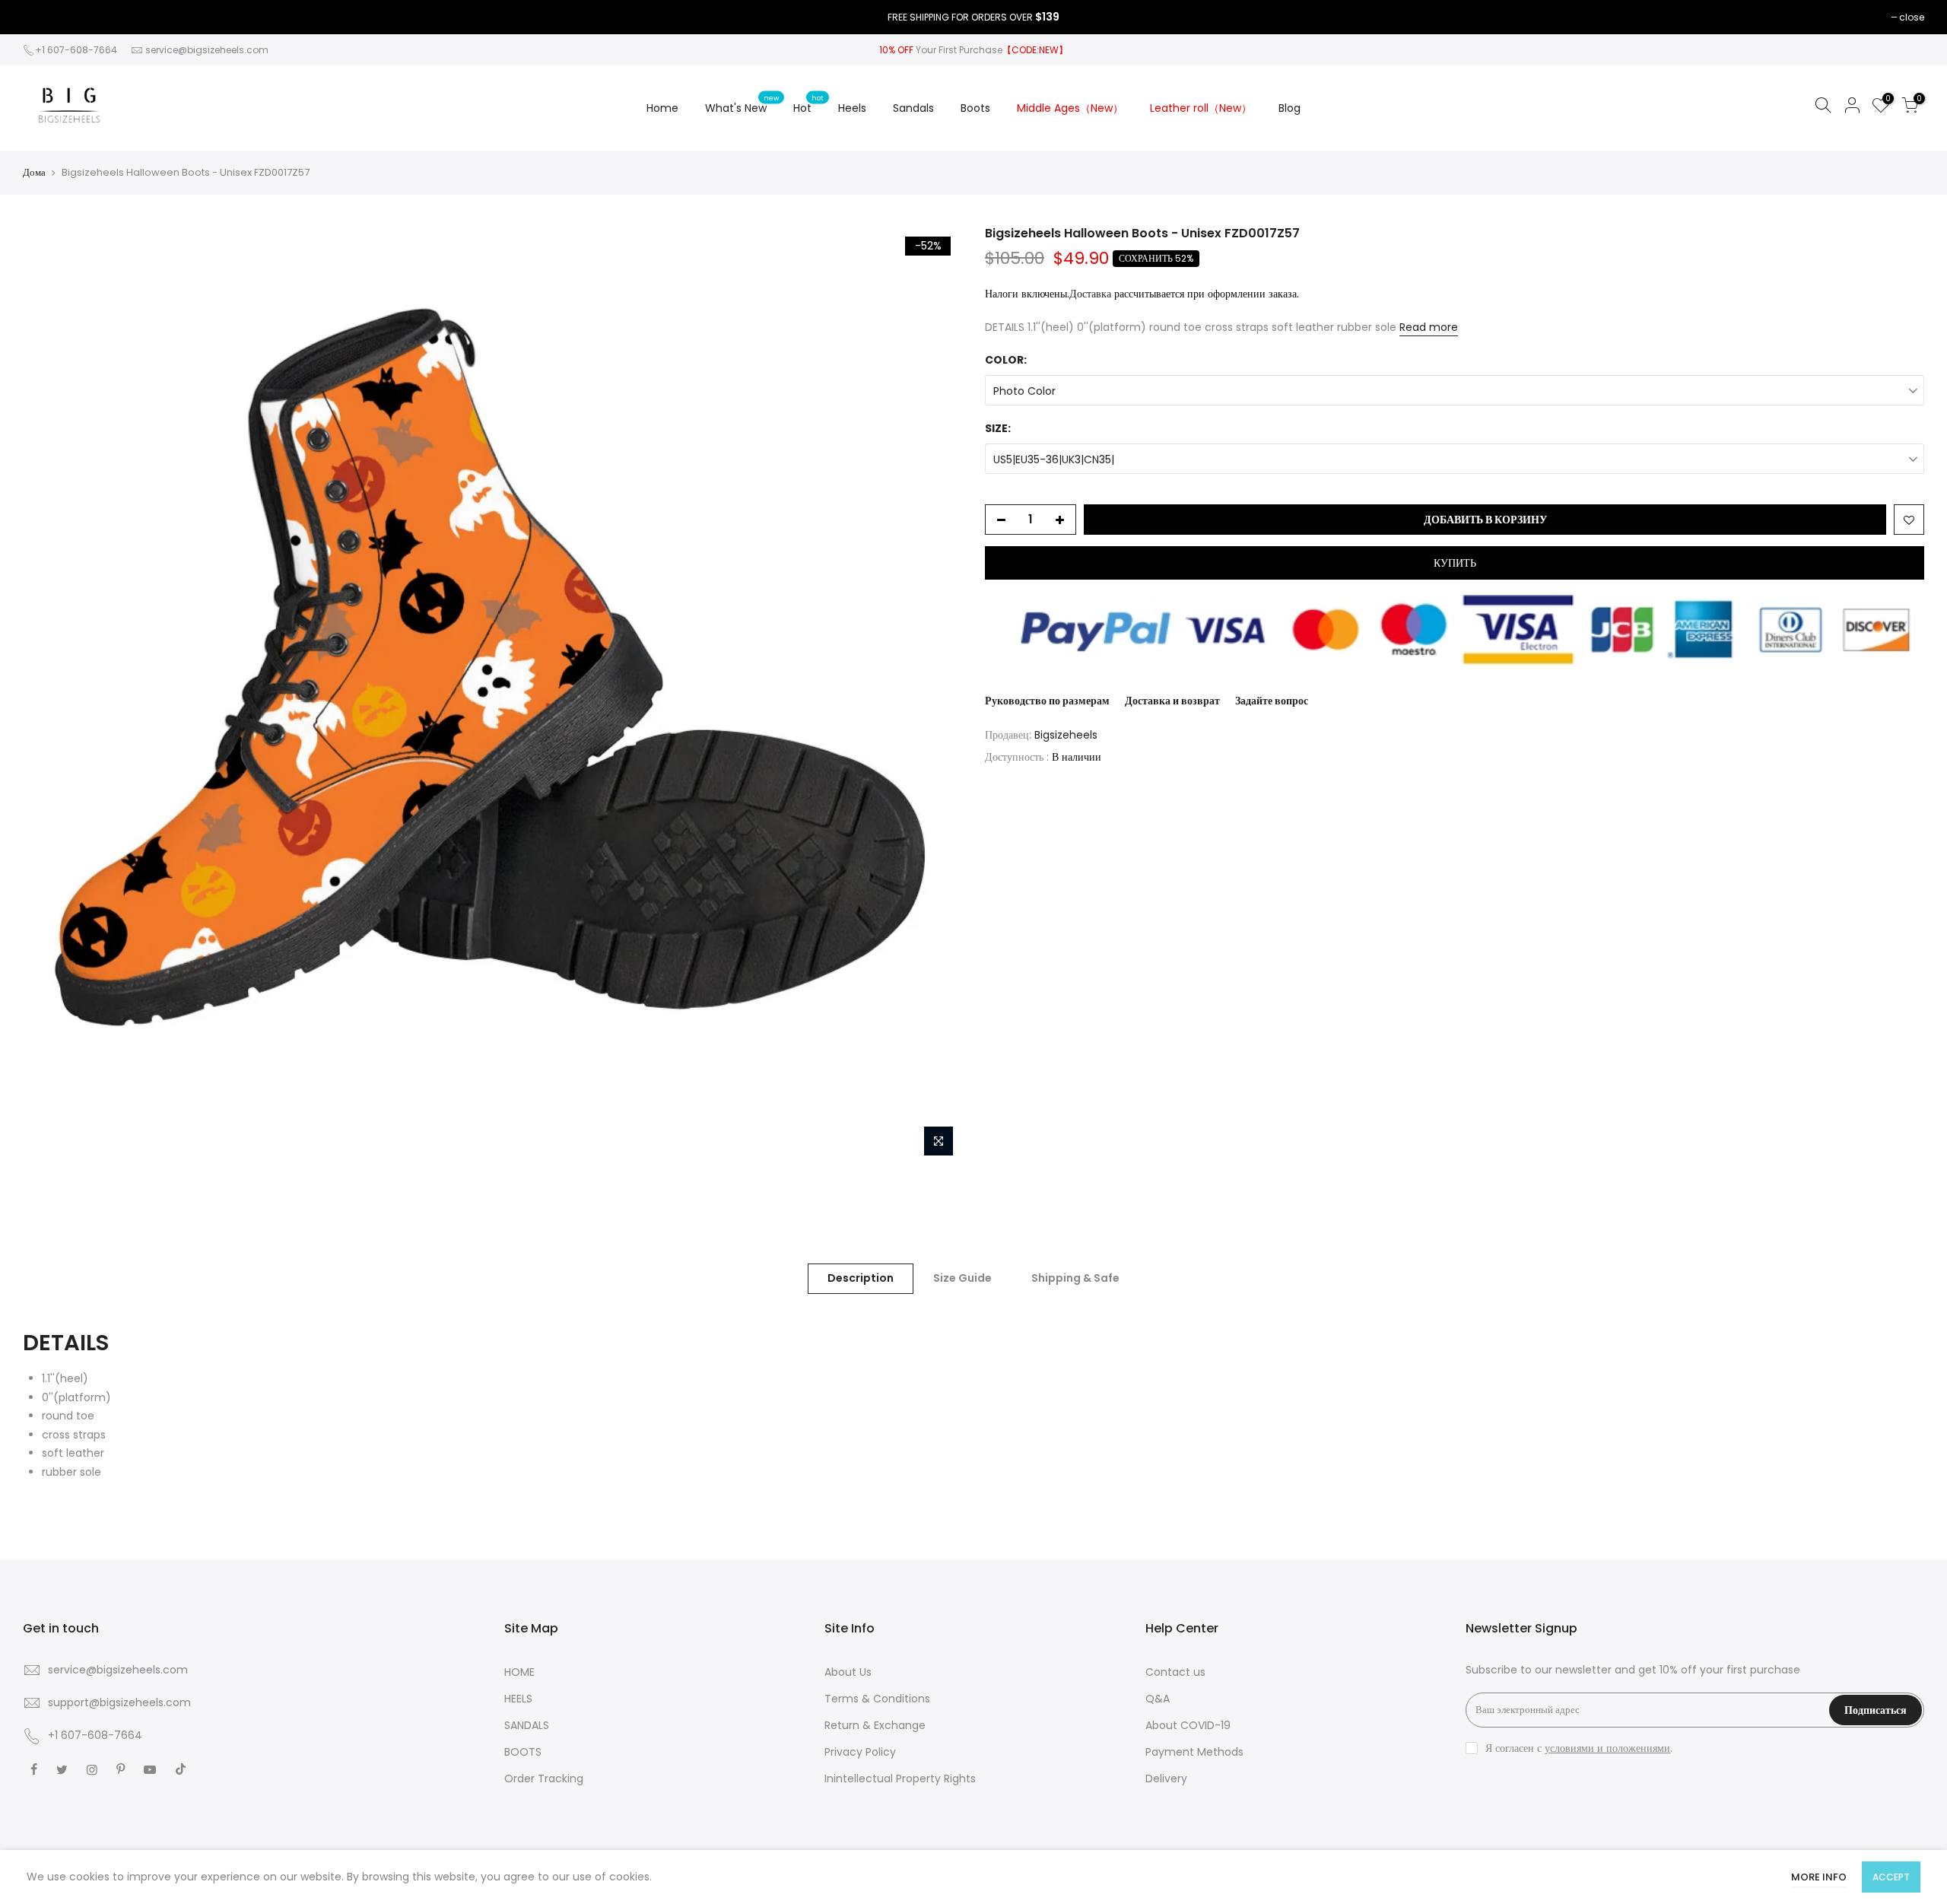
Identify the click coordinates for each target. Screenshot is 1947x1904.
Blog (1290, 108)
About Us (848, 1672)
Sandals (913, 108)
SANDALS (527, 1725)
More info (1819, 1877)
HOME (519, 1672)
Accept (1891, 1877)
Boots (975, 108)
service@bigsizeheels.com (207, 50)
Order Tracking (544, 1778)
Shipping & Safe (1075, 1278)
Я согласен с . (1579, 1748)
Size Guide (962, 1278)
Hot (808, 104)
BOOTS (523, 1752)
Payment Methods (1194, 1752)
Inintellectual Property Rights (900, 1778)
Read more (1429, 327)
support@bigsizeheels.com (119, 1702)
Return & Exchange (875, 1725)
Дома (34, 173)
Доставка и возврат (1172, 701)
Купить (1455, 563)
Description (861, 1278)
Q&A (1158, 1699)
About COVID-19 (1188, 1725)
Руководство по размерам (1047, 701)
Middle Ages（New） (1070, 108)
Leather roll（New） (1201, 108)
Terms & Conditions (877, 1699)
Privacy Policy (860, 1752)
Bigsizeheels (1066, 735)
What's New (742, 104)
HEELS (518, 1699)
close (1912, 17)
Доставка (1090, 294)
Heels (852, 108)
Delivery (1166, 1778)
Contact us (1175, 1672)
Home (662, 108)
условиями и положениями (1607, 1748)
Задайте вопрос (1272, 701)
